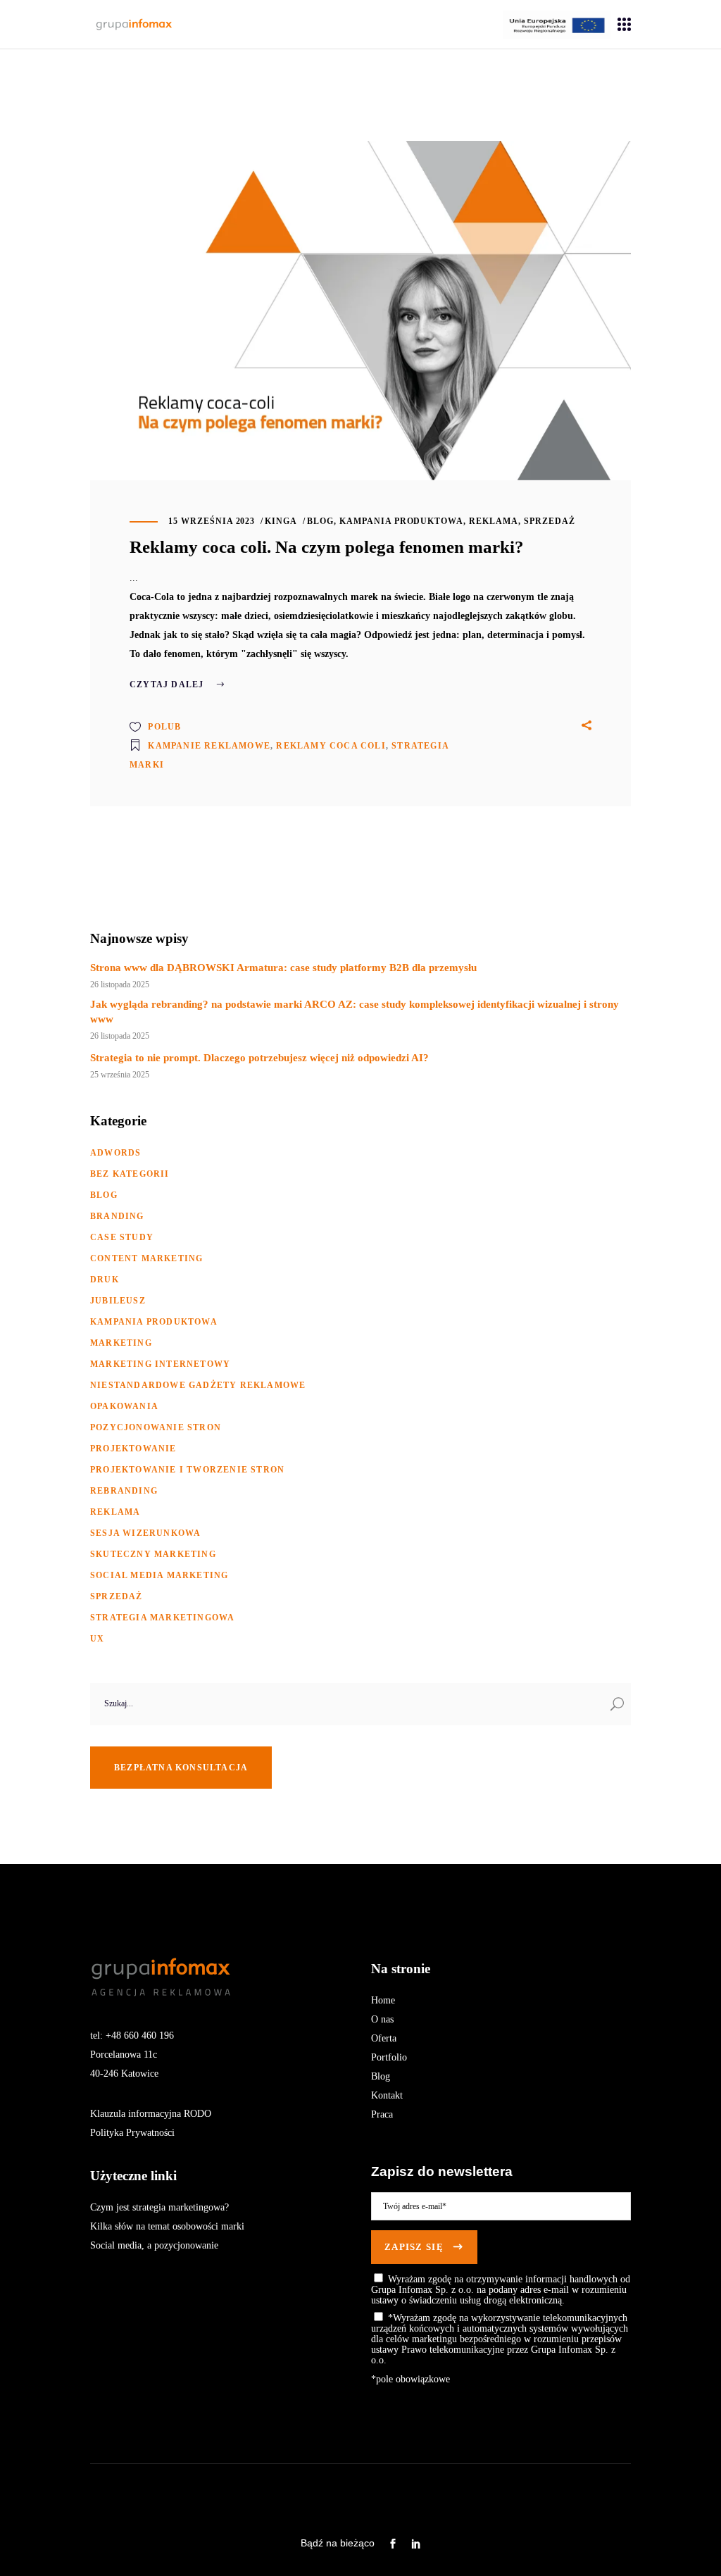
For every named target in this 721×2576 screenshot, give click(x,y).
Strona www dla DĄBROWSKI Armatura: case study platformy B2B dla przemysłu (283, 968)
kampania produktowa (401, 521)
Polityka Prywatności (132, 2133)
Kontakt (387, 2095)
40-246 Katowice (124, 2074)
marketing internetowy (160, 1364)
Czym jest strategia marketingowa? (159, 2207)
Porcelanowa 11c (124, 2055)
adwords (115, 1153)
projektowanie (133, 1449)
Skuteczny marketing (153, 1554)
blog (320, 521)
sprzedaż (550, 521)
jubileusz (118, 1301)
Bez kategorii (130, 1174)
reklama (494, 521)
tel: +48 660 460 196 (132, 2036)
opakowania (124, 1406)
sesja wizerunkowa (145, 1533)
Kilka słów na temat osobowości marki (167, 2226)
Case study (122, 1237)
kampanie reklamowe (209, 746)
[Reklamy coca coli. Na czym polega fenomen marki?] (360, 311)
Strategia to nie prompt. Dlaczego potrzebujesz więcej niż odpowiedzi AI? (259, 1058)
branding (117, 1216)
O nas (382, 2019)
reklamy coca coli (331, 746)
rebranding (124, 1491)
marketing (121, 1343)
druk (105, 1280)
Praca (382, 2114)
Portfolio (389, 2057)
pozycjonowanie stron (156, 1427)
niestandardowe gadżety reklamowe (198, 1385)
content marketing (146, 1258)
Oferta (384, 2038)
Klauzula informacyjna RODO (151, 2114)
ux (97, 1639)
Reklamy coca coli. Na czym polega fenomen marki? (327, 547)
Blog (381, 2076)
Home (383, 2000)
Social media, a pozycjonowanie (154, 2245)
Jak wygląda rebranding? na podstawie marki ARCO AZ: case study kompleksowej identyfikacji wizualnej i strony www (355, 1012)
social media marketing (159, 1575)
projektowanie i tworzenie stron (187, 1470)
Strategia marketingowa (162, 1618)
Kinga (281, 521)
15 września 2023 (212, 521)
